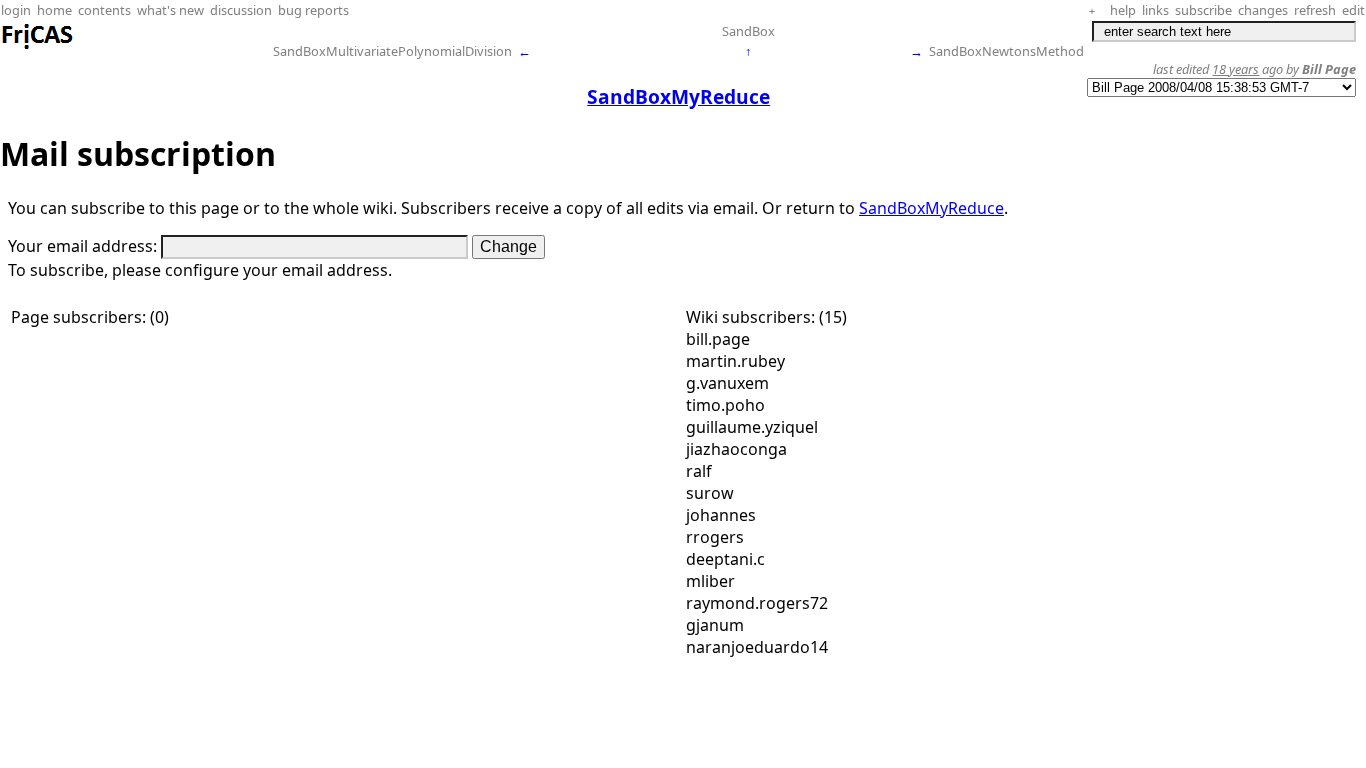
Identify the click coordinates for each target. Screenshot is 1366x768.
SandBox (748, 31)
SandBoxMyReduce (931, 208)
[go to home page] (38, 46)
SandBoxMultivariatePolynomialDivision (392, 51)
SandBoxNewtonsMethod (1006, 51)
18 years (1235, 69)
